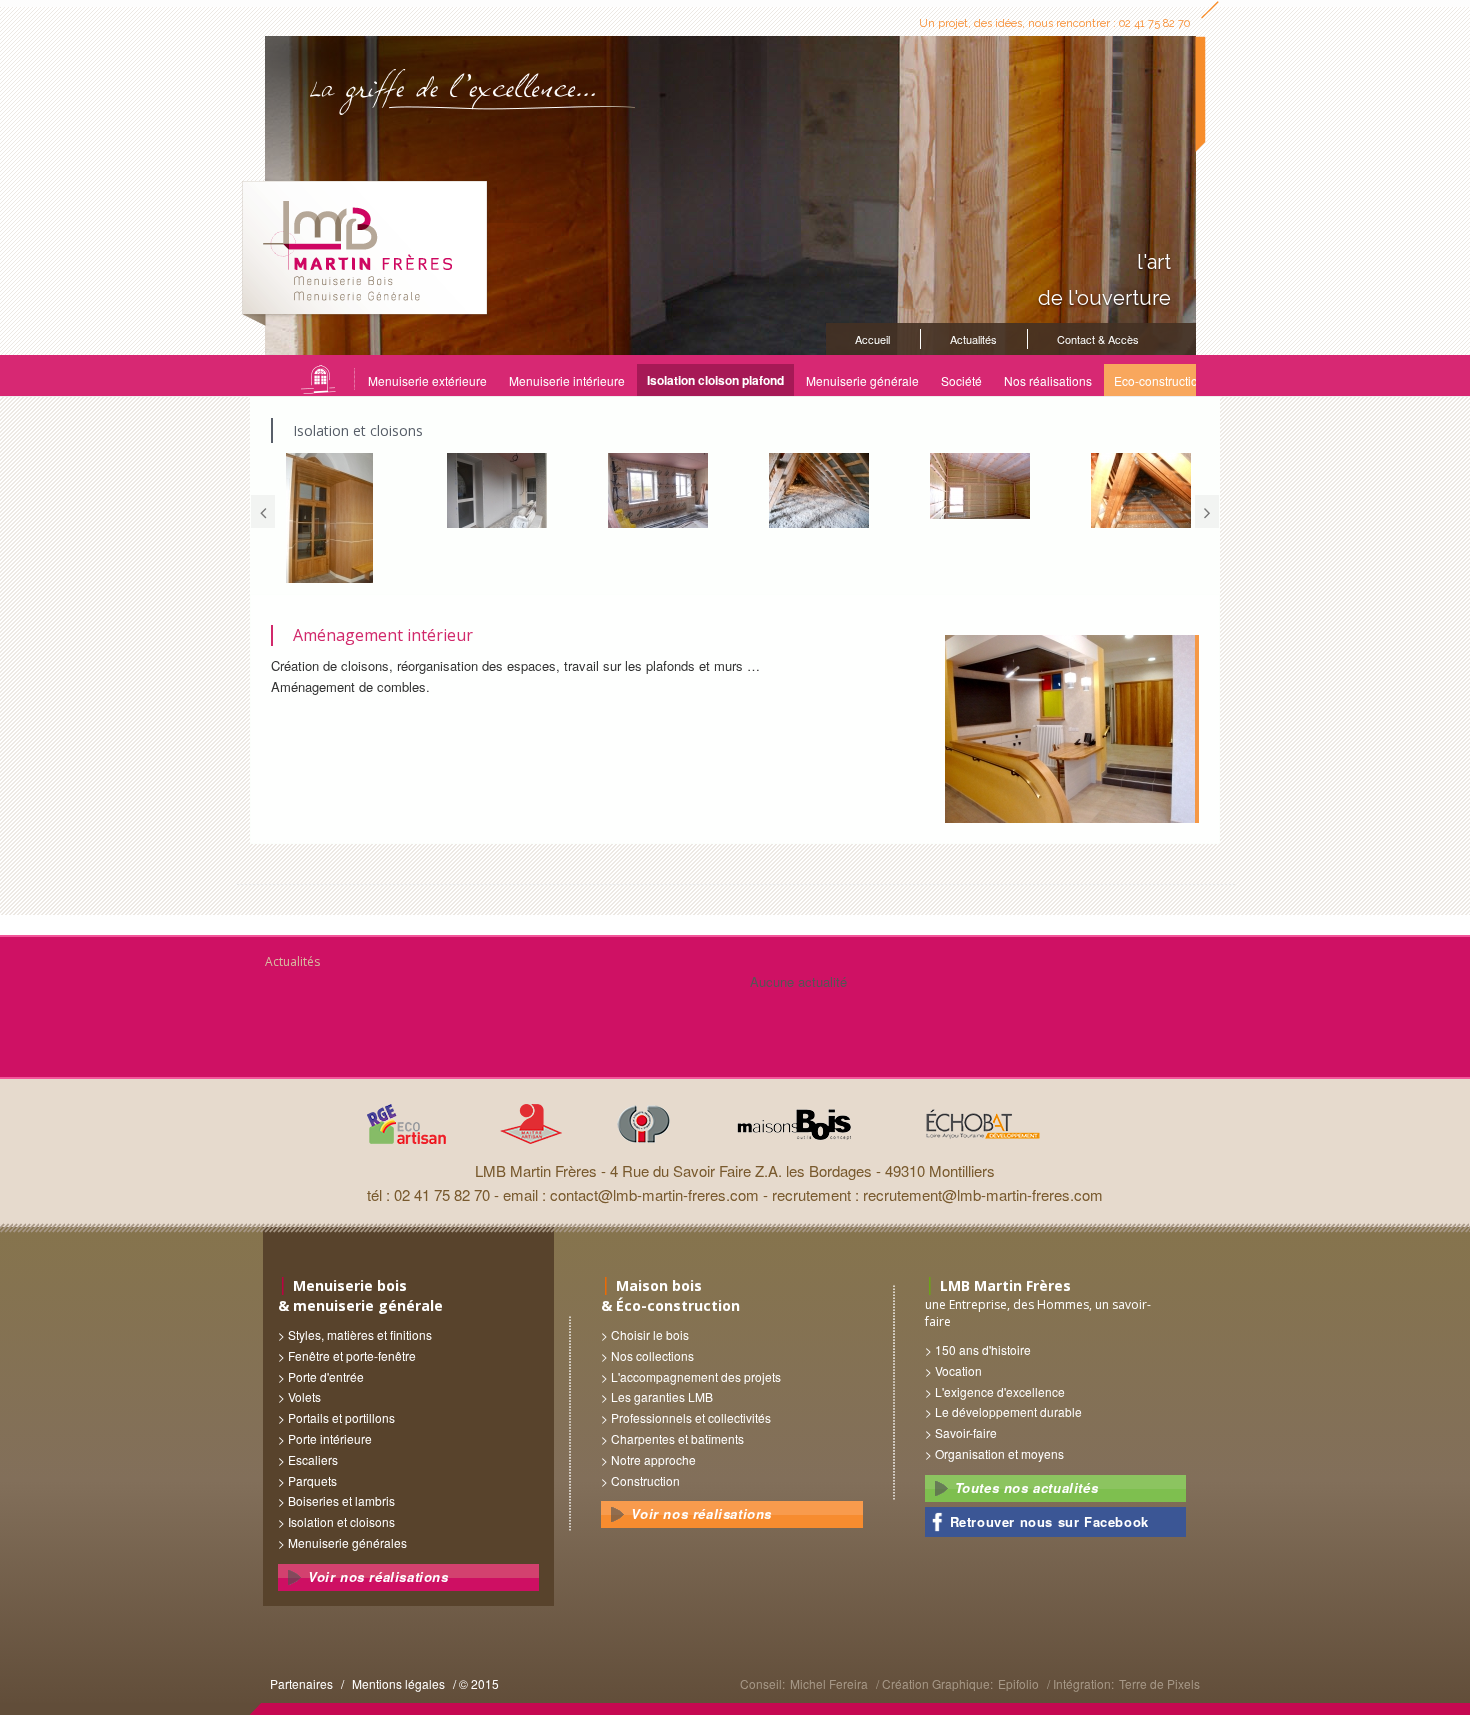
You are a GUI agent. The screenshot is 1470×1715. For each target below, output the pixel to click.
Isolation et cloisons (341, 1521)
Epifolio (1018, 1683)
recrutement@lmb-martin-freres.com (983, 1194)
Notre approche (653, 1459)
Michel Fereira (829, 1683)
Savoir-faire (966, 1432)
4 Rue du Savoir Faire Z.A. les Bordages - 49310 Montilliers (802, 1170)
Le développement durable (1008, 1411)
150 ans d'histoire (983, 1349)
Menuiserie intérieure (567, 380)
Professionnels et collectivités (691, 1417)
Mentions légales (398, 1683)
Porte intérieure (330, 1438)
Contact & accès (1098, 339)
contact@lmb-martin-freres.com (654, 1194)
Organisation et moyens (999, 1453)
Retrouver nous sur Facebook (1049, 1521)
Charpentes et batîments (677, 1438)
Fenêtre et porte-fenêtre (352, 1355)
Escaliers (313, 1459)
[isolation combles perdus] (814, 490)
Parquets (312, 1480)
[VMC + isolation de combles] (1136, 490)
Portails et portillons (341, 1417)
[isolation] (975, 486)
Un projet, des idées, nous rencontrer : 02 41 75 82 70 (1054, 23)
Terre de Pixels (1159, 1683)
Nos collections (652, 1355)
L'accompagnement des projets (696, 1376)
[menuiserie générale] (331, 518)
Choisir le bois (650, 1334)
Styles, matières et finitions (360, 1334)
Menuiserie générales (347, 1542)
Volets (304, 1396)
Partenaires (301, 1683)
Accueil (872, 339)
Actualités (973, 339)
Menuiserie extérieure (427, 380)
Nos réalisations (1048, 380)
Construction (645, 1480)
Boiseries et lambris (341, 1500)
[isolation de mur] (653, 490)
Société (961, 380)
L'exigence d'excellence (1000, 1391)
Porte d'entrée (326, 1376)
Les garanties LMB (662, 1396)
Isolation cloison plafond (715, 380)
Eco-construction (1159, 380)
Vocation (958, 1370)
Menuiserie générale (862, 380)
